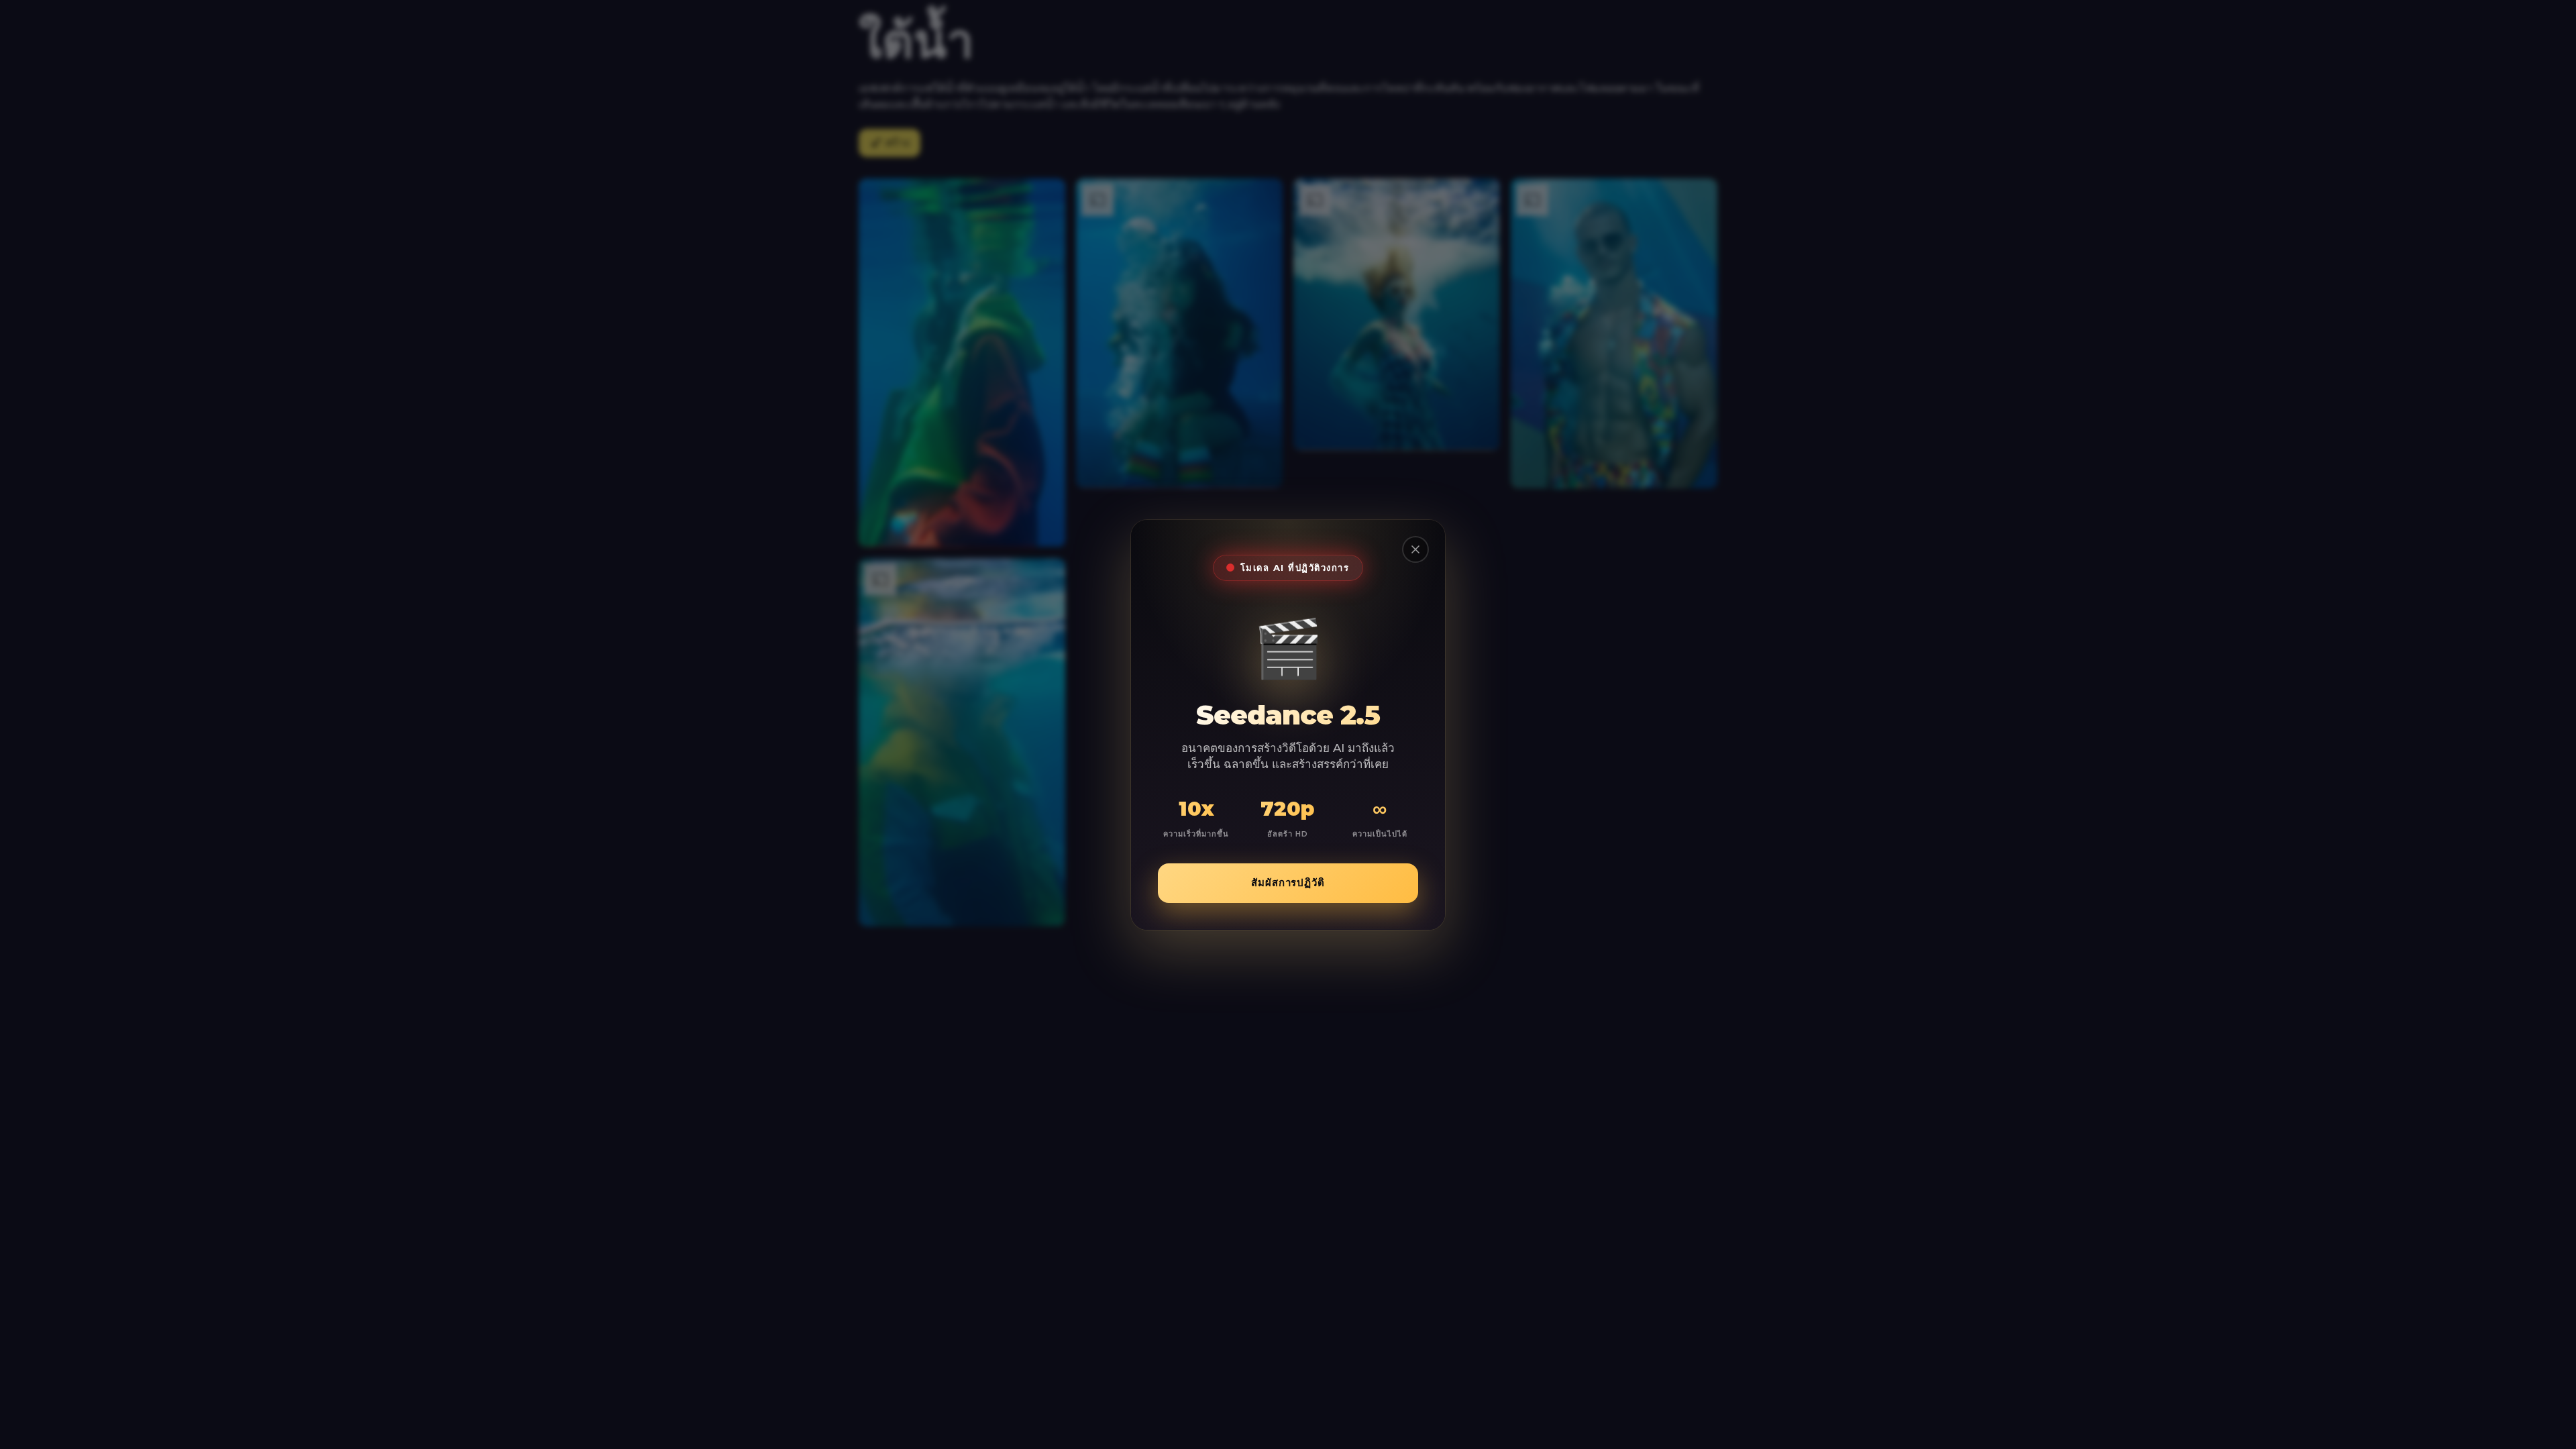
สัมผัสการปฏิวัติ (1288, 882)
